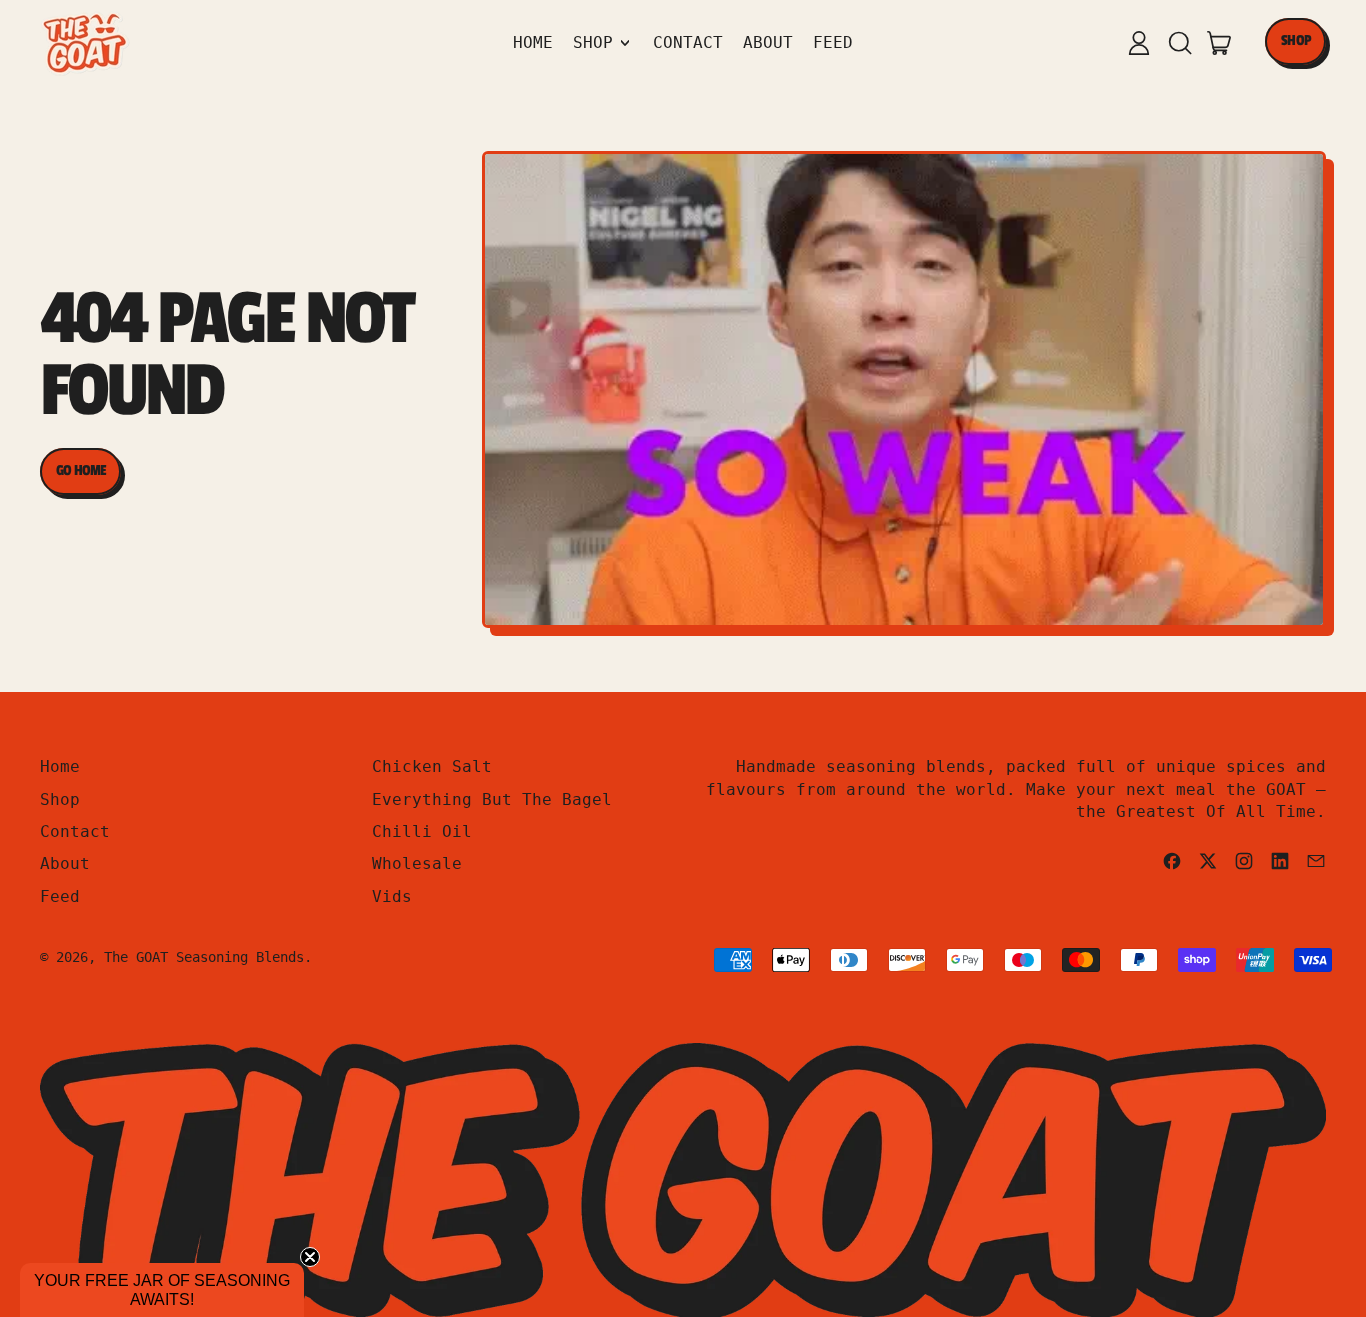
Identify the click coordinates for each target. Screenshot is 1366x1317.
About (768, 42)
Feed (833, 42)
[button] (1179, 43)
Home (533, 42)
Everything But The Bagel (492, 799)
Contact (688, 42)
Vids (392, 896)
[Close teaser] (310, 1257)
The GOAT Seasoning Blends (204, 957)
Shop (60, 799)
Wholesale (417, 863)
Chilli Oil (422, 831)
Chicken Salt (432, 766)
